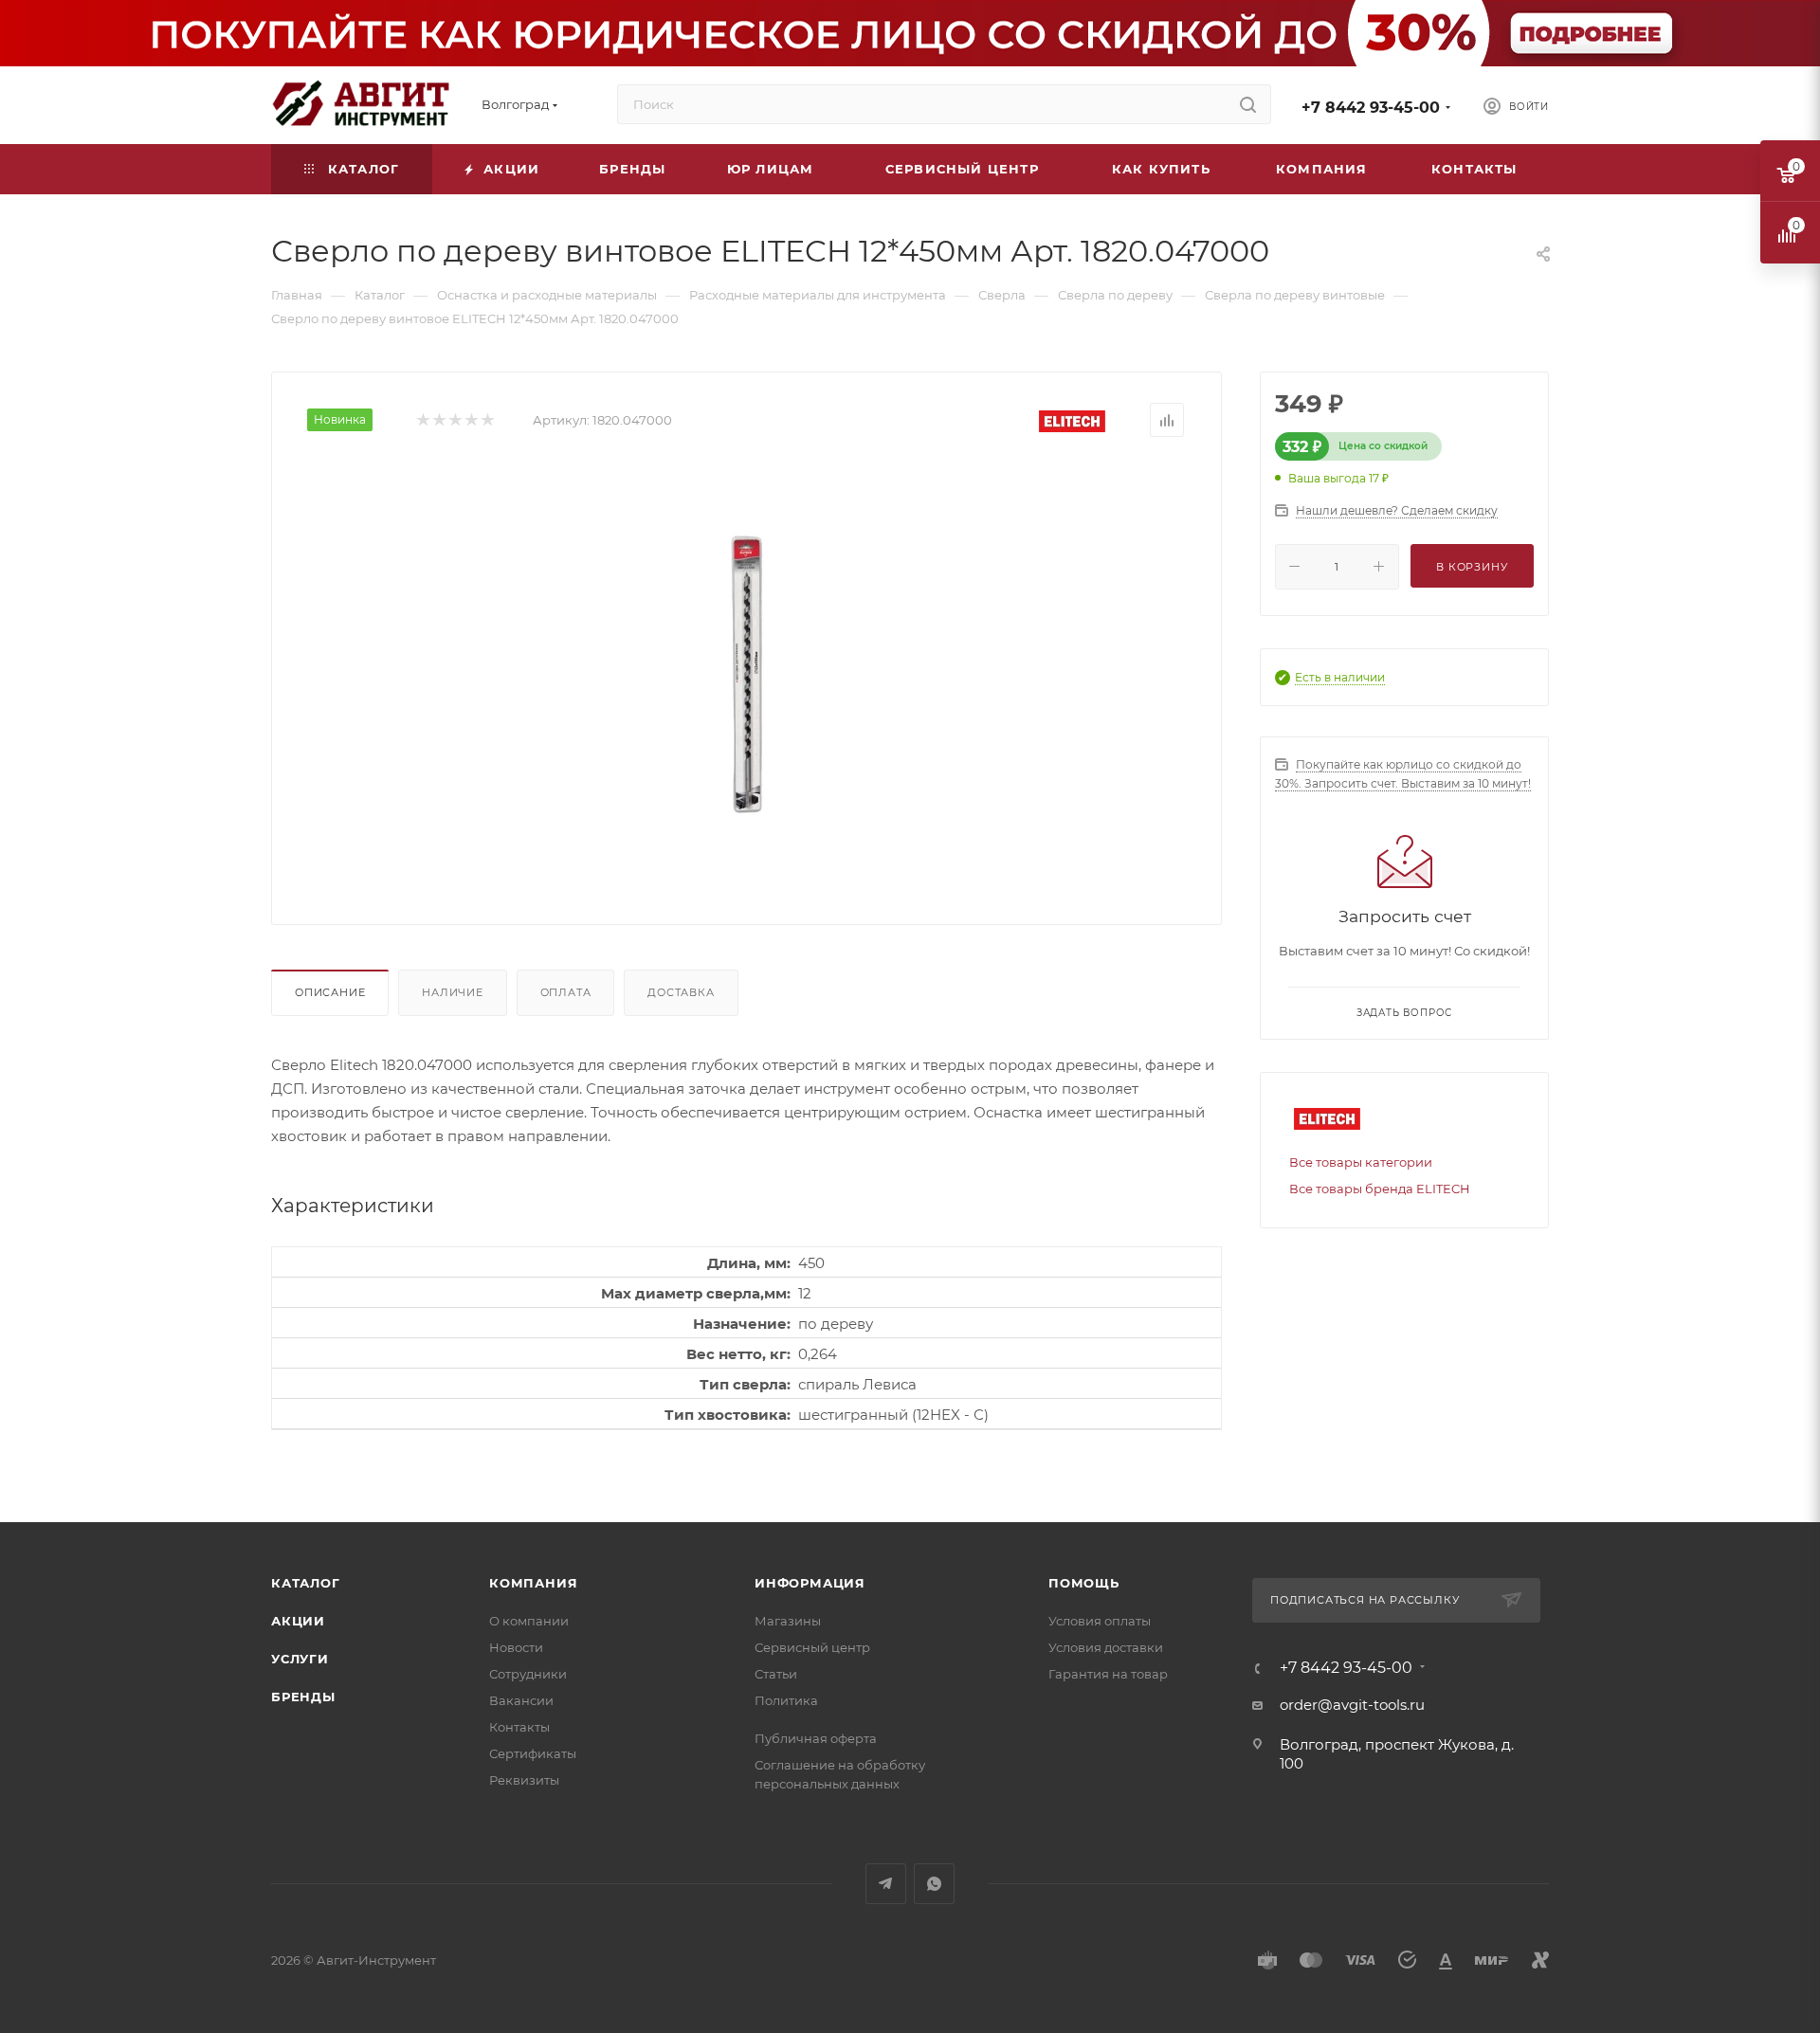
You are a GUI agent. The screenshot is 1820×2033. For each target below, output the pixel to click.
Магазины (788, 1621)
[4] (471, 420)
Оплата (566, 992)
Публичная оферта (816, 1738)
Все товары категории (1361, 1162)
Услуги (300, 1659)
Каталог (306, 1583)
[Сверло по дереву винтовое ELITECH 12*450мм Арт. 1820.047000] (747, 674)
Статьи (776, 1674)
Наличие (453, 992)
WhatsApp (934, 1884)
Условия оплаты (1100, 1621)
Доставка (681, 992)
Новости (516, 1647)
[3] (455, 420)
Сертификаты (533, 1753)
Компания (533, 1583)
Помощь (1084, 1583)
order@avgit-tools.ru (1352, 1705)
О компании (529, 1621)
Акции (298, 1621)
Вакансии (521, 1700)
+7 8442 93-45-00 (1371, 108)
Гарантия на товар (1108, 1674)
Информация (810, 1583)
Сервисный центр (812, 1647)
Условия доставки (1106, 1647)
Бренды (303, 1697)
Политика (786, 1700)
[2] (438, 420)
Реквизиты (524, 1780)
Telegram (886, 1884)
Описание (330, 992)
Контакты (519, 1727)
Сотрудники (528, 1674)
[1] (422, 420)
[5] (487, 420)
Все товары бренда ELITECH (1380, 1189)
